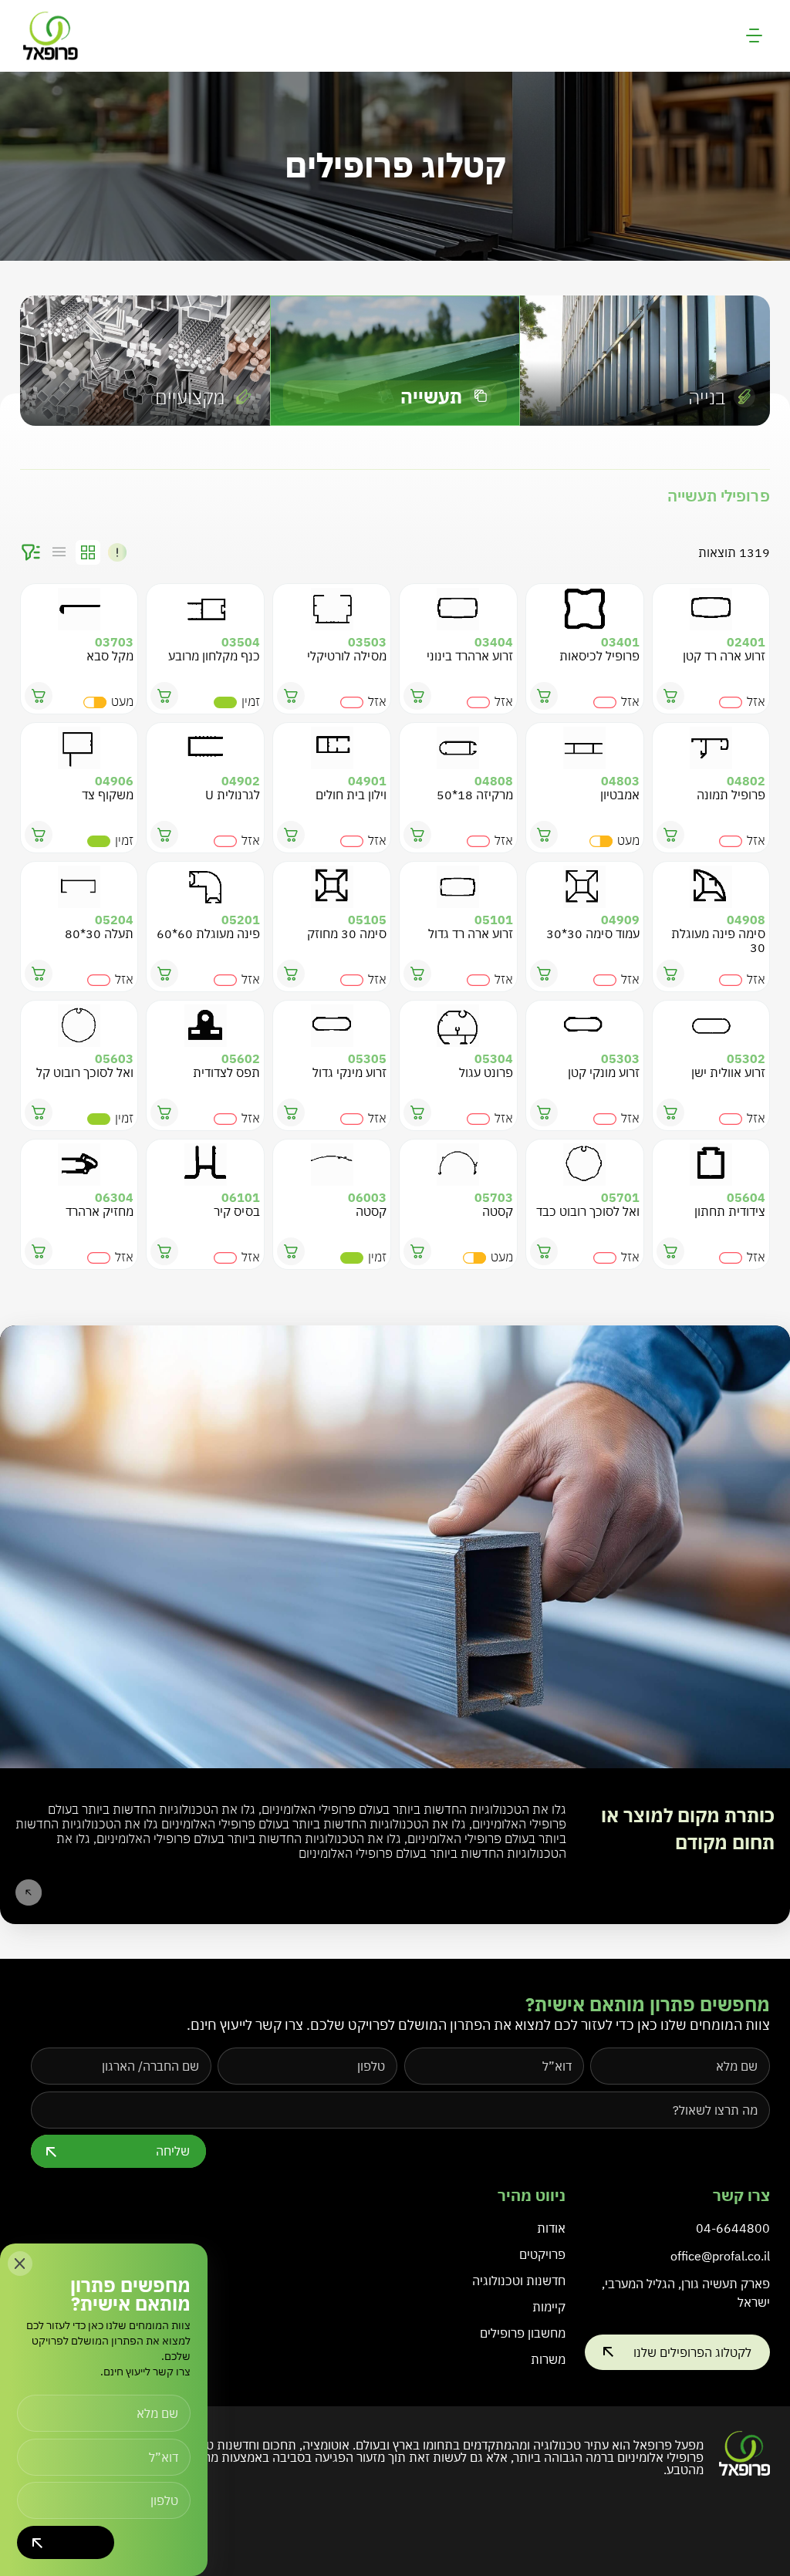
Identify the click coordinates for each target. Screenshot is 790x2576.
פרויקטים (542, 2254)
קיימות (549, 2307)
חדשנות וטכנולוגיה (519, 2281)
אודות (551, 2228)
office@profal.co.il (720, 2256)
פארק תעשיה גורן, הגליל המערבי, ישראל (686, 2293)
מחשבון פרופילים (523, 2333)
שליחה (173, 2151)
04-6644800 (733, 2228)
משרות (548, 2359)
